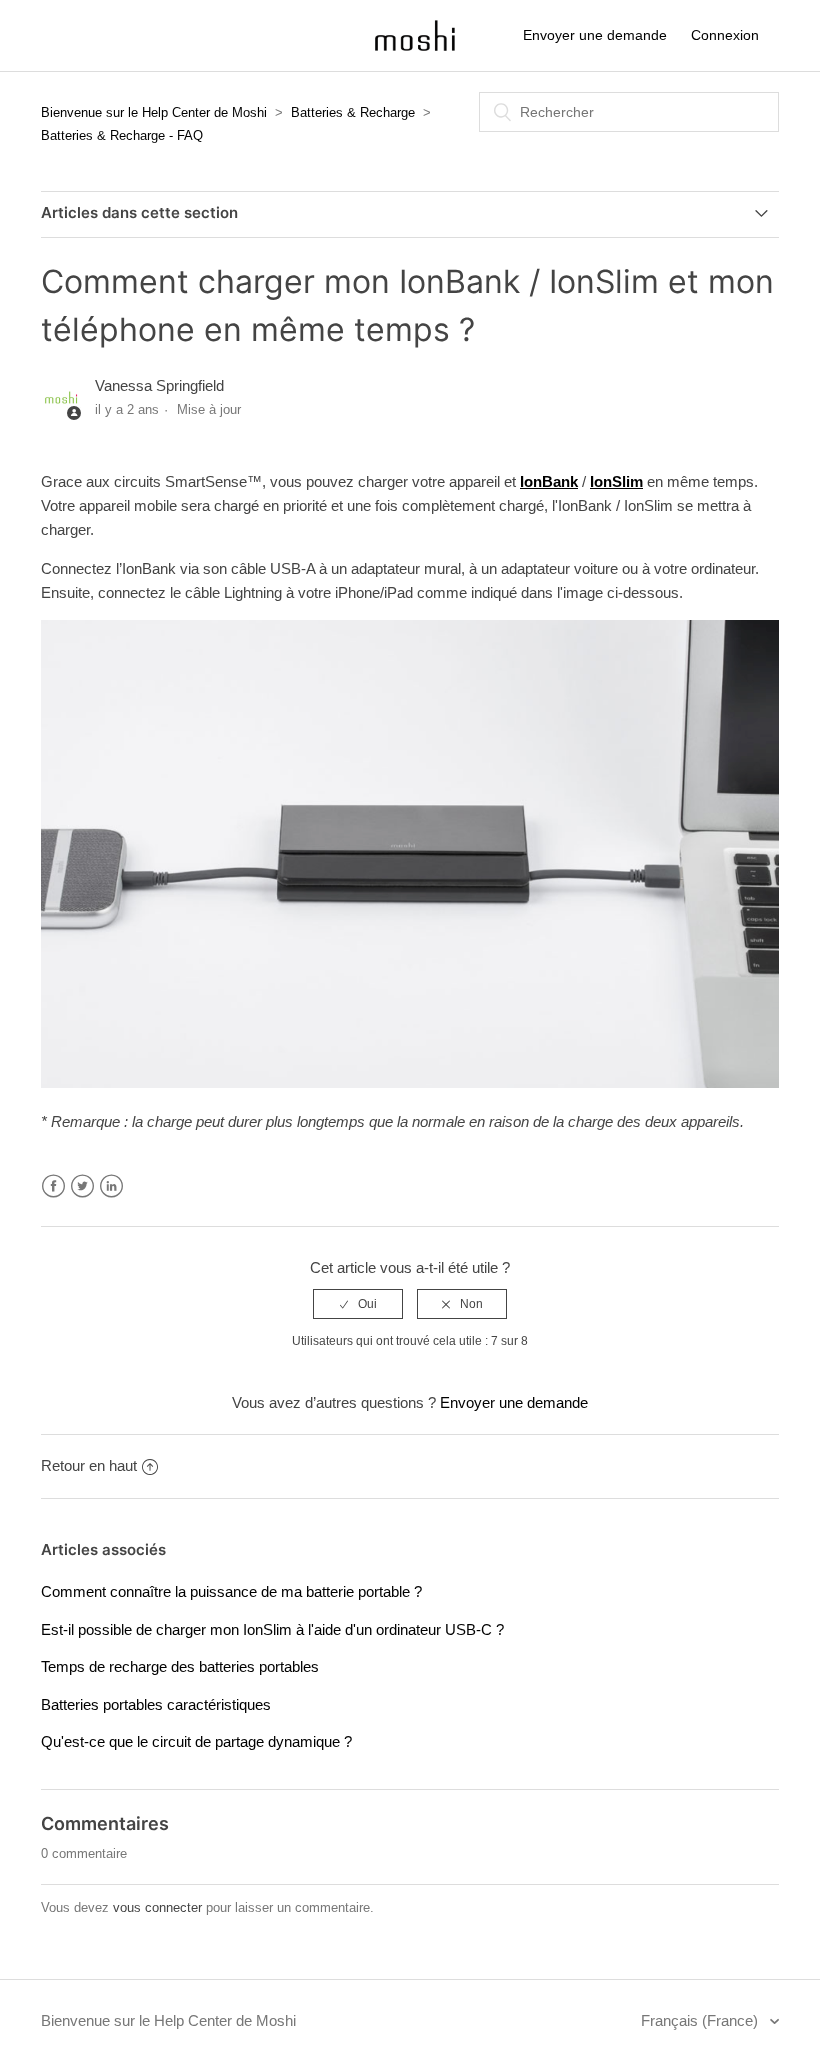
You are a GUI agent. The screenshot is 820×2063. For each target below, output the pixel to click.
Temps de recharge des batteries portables (180, 1666)
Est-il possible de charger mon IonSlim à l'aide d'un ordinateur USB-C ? (272, 1629)
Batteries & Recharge (353, 112)
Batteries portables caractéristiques (156, 1704)
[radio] (358, 1304)
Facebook (53, 1186)
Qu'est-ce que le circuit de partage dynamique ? (196, 1741)
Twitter (82, 1186)
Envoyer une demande (595, 35)
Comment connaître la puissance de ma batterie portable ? (231, 1591)
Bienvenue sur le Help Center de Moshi (154, 112)
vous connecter (157, 1907)
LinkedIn (111, 1186)
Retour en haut (89, 1465)
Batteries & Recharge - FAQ (122, 135)
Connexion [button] (725, 35)
